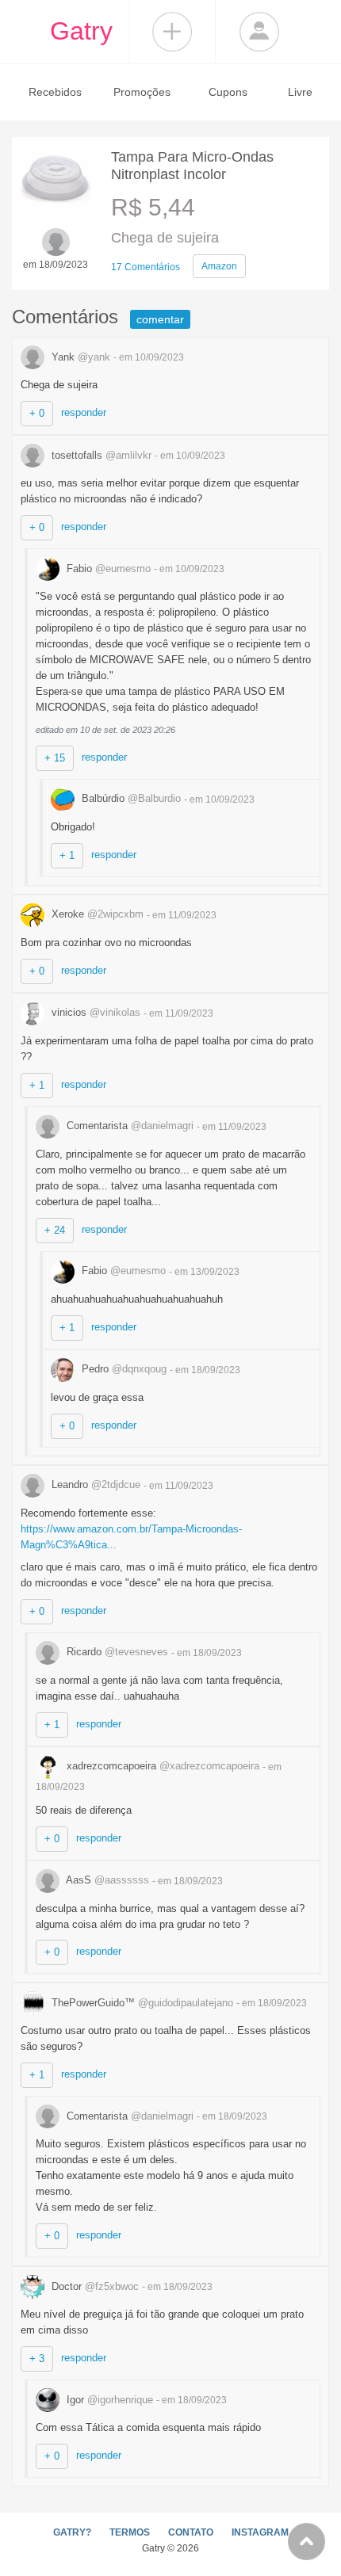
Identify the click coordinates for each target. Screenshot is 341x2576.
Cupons (228, 92)
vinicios (94, 1012)
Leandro (94, 1485)
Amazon (219, 266)
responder (84, 412)
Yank (79, 357)
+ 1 (67, 855)
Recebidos (55, 92)
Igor (108, 2400)
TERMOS (130, 2532)
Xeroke (96, 914)
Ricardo (116, 1652)
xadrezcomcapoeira (161, 1766)
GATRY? (72, 2532)
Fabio (107, 569)
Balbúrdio (130, 798)
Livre (300, 92)
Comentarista (128, 1126)
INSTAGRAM (260, 2532)
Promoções (142, 92)
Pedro (123, 1369)
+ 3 (37, 2358)
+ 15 (55, 758)
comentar (160, 319)
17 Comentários (146, 267)
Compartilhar (172, 32)
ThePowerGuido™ (141, 2003)
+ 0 (37, 413)
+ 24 (55, 1230)
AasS (106, 1880)
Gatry (81, 31)
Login (259, 32)
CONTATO (191, 2532)
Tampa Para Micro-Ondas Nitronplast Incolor (192, 166)
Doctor (94, 2286)
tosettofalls (100, 455)
